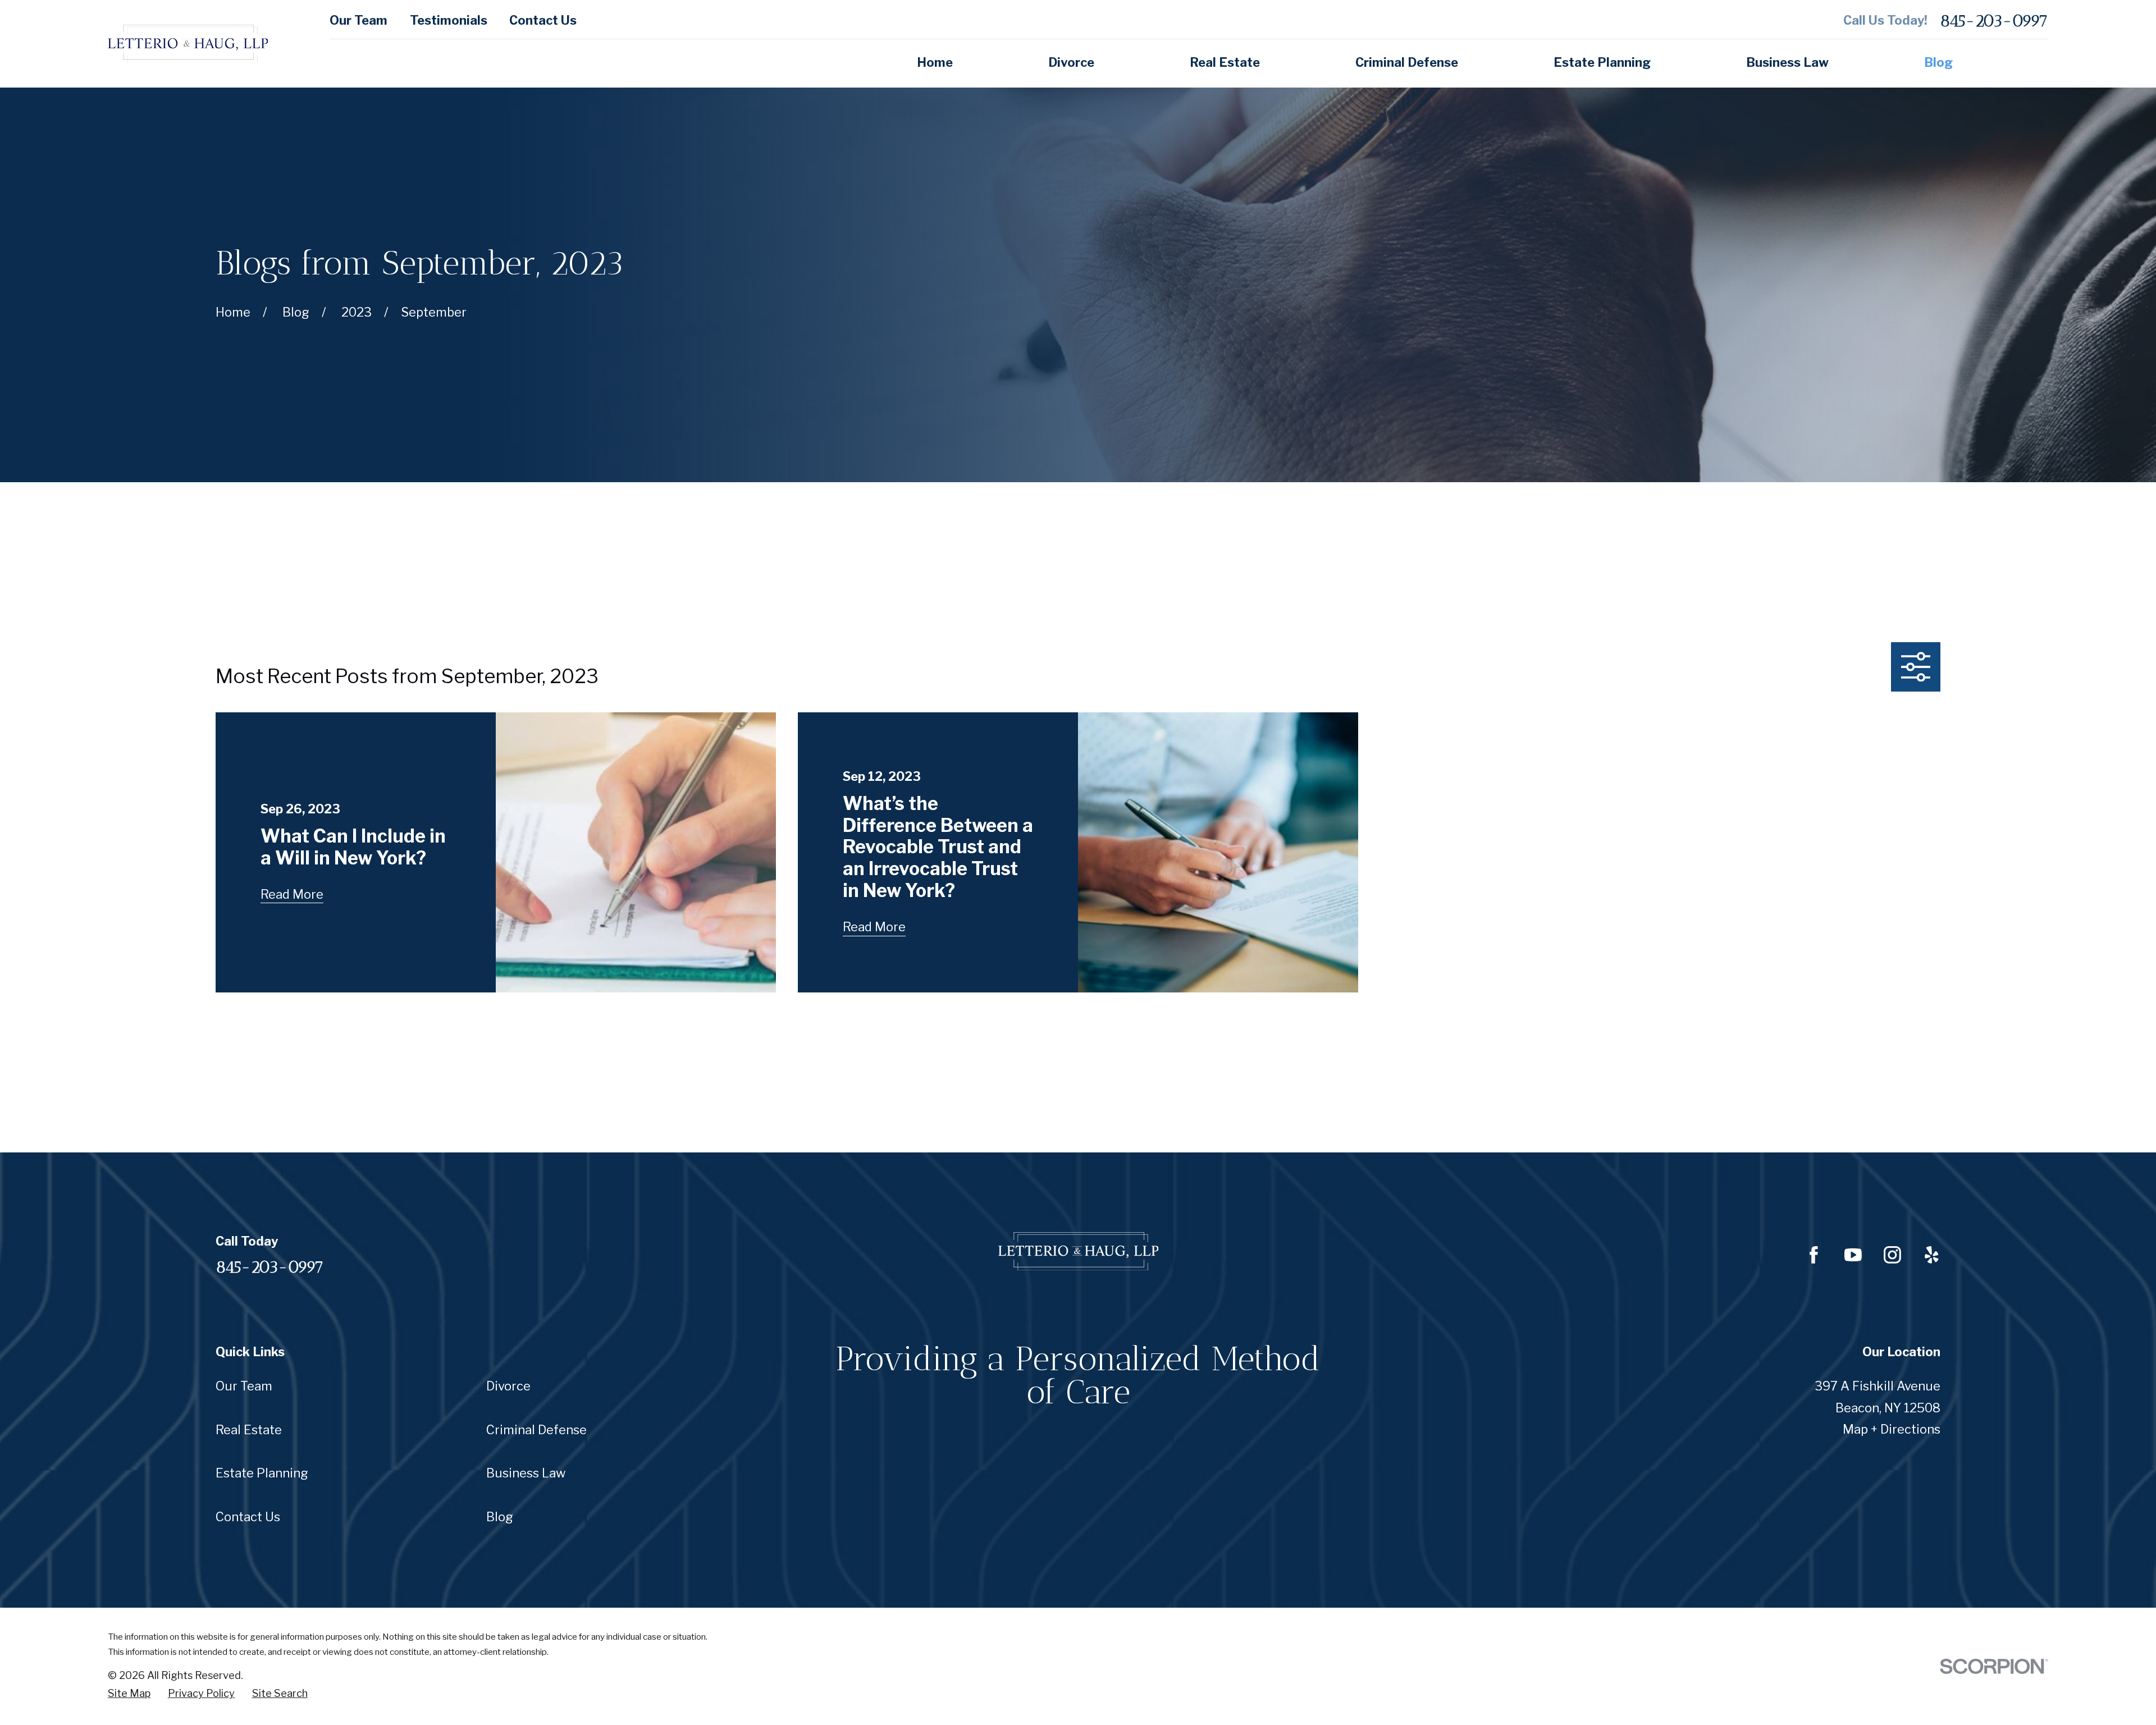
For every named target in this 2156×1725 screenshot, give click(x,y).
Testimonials (449, 20)
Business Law (526, 1473)
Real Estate (249, 1430)
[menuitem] (129, 1694)
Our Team (358, 20)
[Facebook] (1814, 1255)
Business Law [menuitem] (1787, 62)
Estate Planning (262, 1473)
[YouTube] (1853, 1255)
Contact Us (543, 20)
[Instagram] (1892, 1255)
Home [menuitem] (935, 62)
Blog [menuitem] (1938, 62)
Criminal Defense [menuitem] (1407, 62)
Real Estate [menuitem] (1225, 62)
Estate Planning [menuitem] (1602, 62)
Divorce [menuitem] (1071, 62)
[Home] (188, 44)
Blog (500, 1517)
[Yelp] (1932, 1255)
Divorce (508, 1386)
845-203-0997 (1994, 20)
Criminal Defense (536, 1430)
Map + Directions (1892, 1429)
